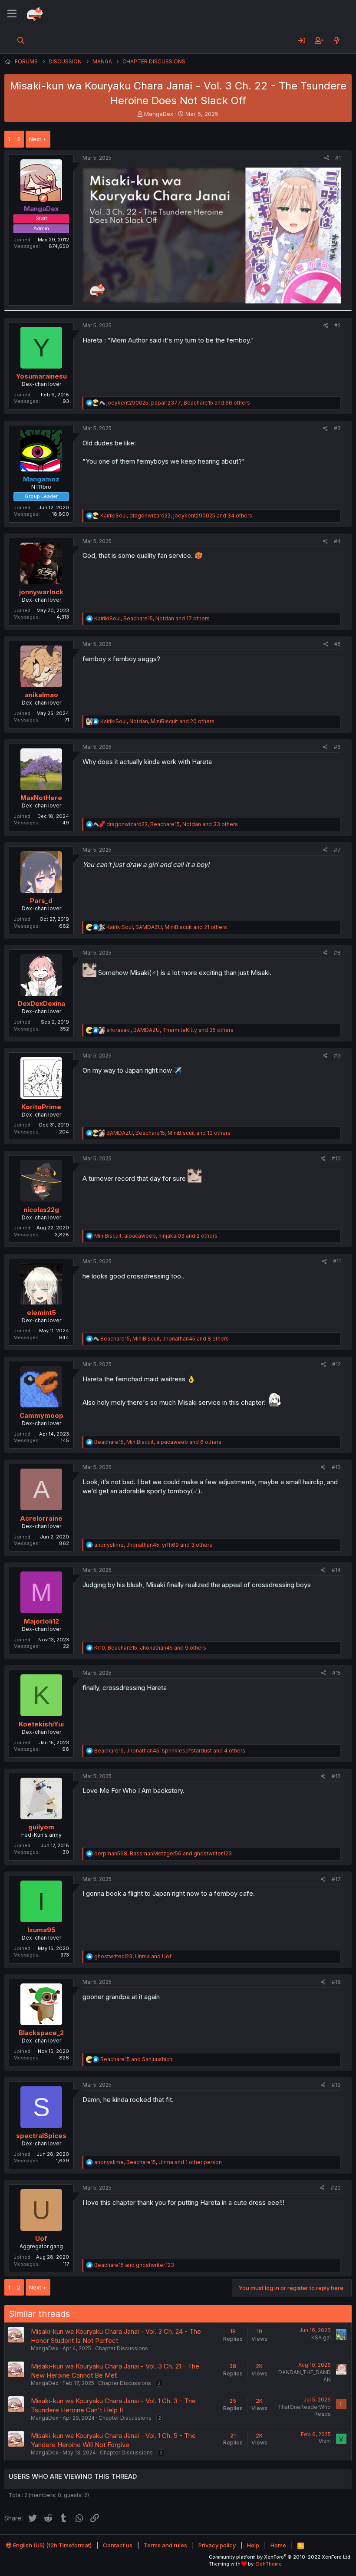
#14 (336, 1570)
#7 (337, 850)
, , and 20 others (157, 721)
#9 (337, 1056)
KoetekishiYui (41, 1724)
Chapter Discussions (122, 2348)
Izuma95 (41, 1930)
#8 (337, 953)
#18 (336, 1982)
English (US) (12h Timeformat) (52, 2545)
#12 (336, 1364)
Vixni (325, 2441)
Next (35, 139)
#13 (336, 1467)
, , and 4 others (170, 1751)
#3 (337, 428)
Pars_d (41, 901)
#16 (336, 1776)
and (137, 2059)
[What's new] (337, 40)
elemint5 (41, 1313)
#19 (336, 2085)
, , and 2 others (156, 1236)
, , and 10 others (168, 1133)
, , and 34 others (176, 516)
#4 (337, 541)
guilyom (41, 1827)
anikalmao (41, 695)
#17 (336, 1879)
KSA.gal (321, 2337)
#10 (336, 1158)
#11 (337, 1261)
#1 (338, 158)
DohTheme (269, 2564)
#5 (338, 644)
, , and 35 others (170, 1030)
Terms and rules (165, 2545)
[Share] (327, 158)
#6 (337, 747)
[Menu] (12, 14)
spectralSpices (41, 2136)
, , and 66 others (178, 403)
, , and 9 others (150, 1648)
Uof (41, 2238)
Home (278, 2545)
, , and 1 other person (158, 2162)
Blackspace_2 (41, 2033)
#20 (336, 2188)
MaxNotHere (41, 798)
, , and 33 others (172, 824)
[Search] (21, 40)
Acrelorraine (41, 1518)
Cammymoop (41, 1415)
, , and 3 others (153, 1545)
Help (253, 2545)
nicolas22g (41, 1210)
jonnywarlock (41, 592)
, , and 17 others (152, 618)
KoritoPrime (41, 1107)
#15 (336, 1673)
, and (163, 1853)
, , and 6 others (158, 1442)
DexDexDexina (41, 1003)
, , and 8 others (165, 1339)
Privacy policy (217, 2545)
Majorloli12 (41, 1621)
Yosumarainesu (41, 376)
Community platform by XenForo (280, 2557)
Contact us (118, 2545)
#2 (338, 325)
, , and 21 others (167, 927)
